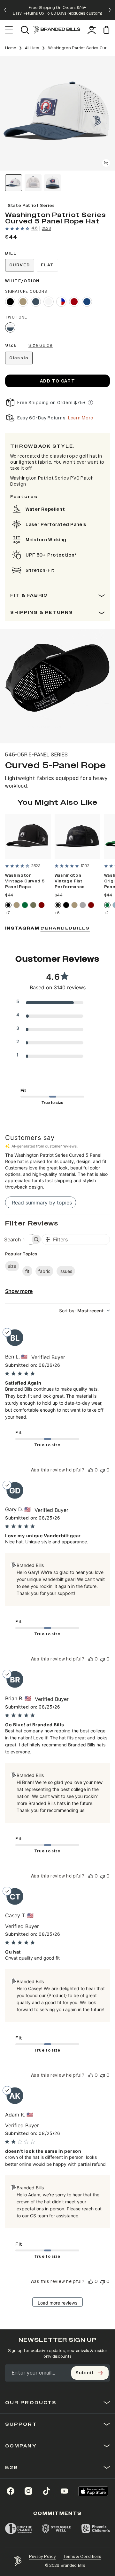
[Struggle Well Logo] (57, 2529)
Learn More (81, 418)
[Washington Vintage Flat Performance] (77, 836)
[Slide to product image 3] (53, 183)
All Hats (32, 48)
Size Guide (41, 345)
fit (27, 1271)
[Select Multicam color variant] (58, 905)
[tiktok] (46, 2491)
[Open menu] (9, 30)
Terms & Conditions (82, 2557)
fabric (44, 1271)
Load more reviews (57, 2303)
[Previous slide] (5, 10)
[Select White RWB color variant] (61, 302)
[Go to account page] (92, 30)
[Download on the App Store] (93, 2491)
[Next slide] (110, 10)
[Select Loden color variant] (33, 905)
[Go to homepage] (57, 30)
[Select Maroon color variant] (42, 905)
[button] (57, 113)
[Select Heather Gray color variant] (83, 905)
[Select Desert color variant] (23, 302)
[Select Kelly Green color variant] (25, 905)
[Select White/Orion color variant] (10, 327)
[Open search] (25, 30)
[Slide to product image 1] (14, 183)
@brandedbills (65, 928)
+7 (8, 913)
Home (11, 48)
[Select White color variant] (49, 302)
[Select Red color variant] (74, 302)
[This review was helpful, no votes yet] (91, 1470)
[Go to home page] (18, 2561)
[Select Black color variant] (10, 302)
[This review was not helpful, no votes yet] (103, 1470)
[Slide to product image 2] (33, 183)
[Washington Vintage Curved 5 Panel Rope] (28, 836)
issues (66, 1271)
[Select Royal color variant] (87, 302)
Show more (19, 1291)
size (12, 1266)
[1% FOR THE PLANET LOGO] (19, 2529)
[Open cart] (107, 30)
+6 (57, 913)
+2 (106, 913)
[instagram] (28, 2491)
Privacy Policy (42, 2557)
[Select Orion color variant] (36, 302)
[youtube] (64, 2491)
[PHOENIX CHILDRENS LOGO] (96, 2529)
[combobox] (84, 1311)
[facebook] (11, 2491)
